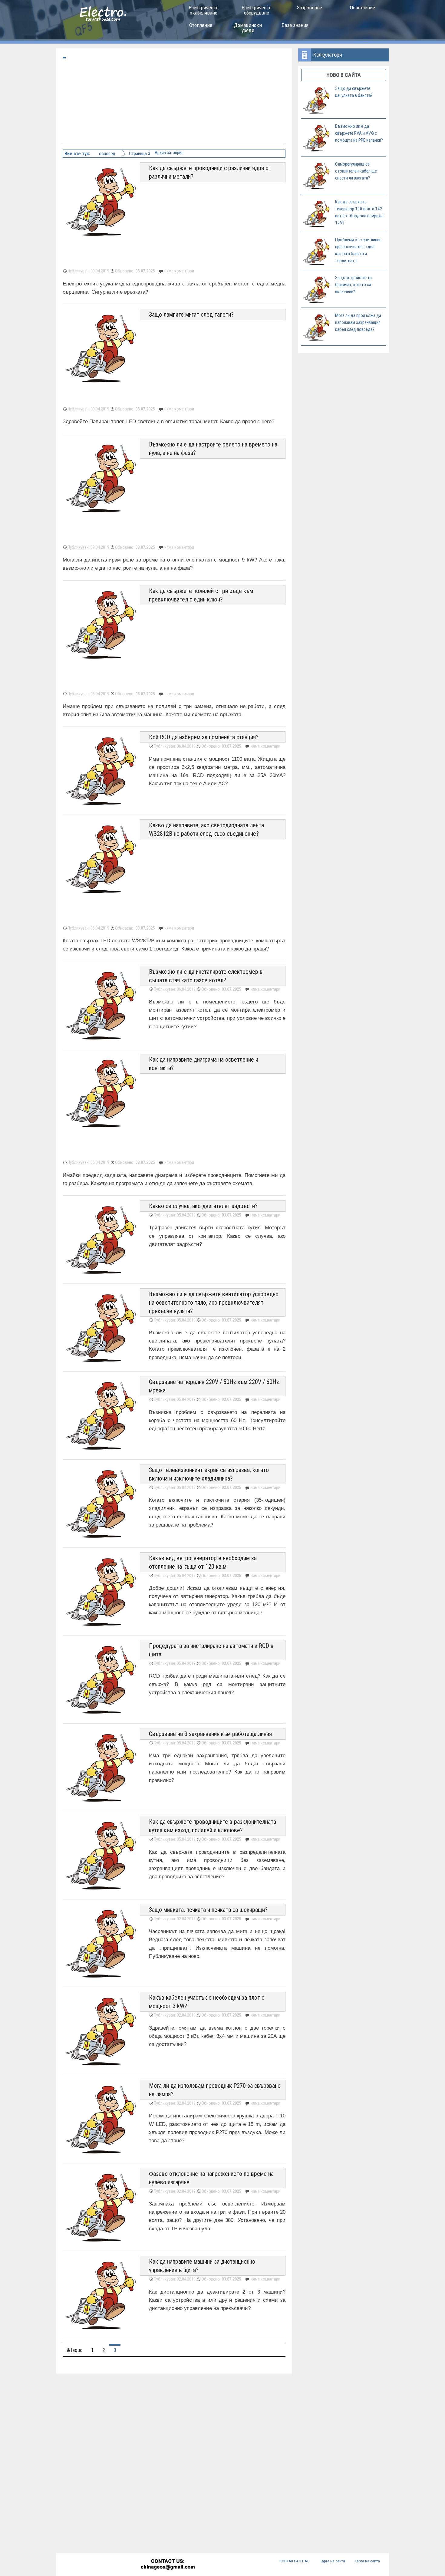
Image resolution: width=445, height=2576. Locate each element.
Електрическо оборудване (257, 10)
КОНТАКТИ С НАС (295, 2561)
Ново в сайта (344, 75)
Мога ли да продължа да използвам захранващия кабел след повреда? (358, 322)
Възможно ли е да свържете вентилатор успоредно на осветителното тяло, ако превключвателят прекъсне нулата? (214, 1303)
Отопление (201, 25)
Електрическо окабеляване (204, 10)
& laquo (75, 2350)
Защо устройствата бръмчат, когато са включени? (353, 285)
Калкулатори (328, 55)
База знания (295, 25)
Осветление (363, 8)
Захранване (310, 8)
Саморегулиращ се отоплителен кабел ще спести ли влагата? (356, 171)
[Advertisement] (175, 102)
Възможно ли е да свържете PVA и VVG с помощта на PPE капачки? (359, 133)
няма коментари (265, 989)
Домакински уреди (248, 28)
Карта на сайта (332, 2561)
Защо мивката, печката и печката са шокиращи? (208, 1910)
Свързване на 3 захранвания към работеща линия (210, 1734)
